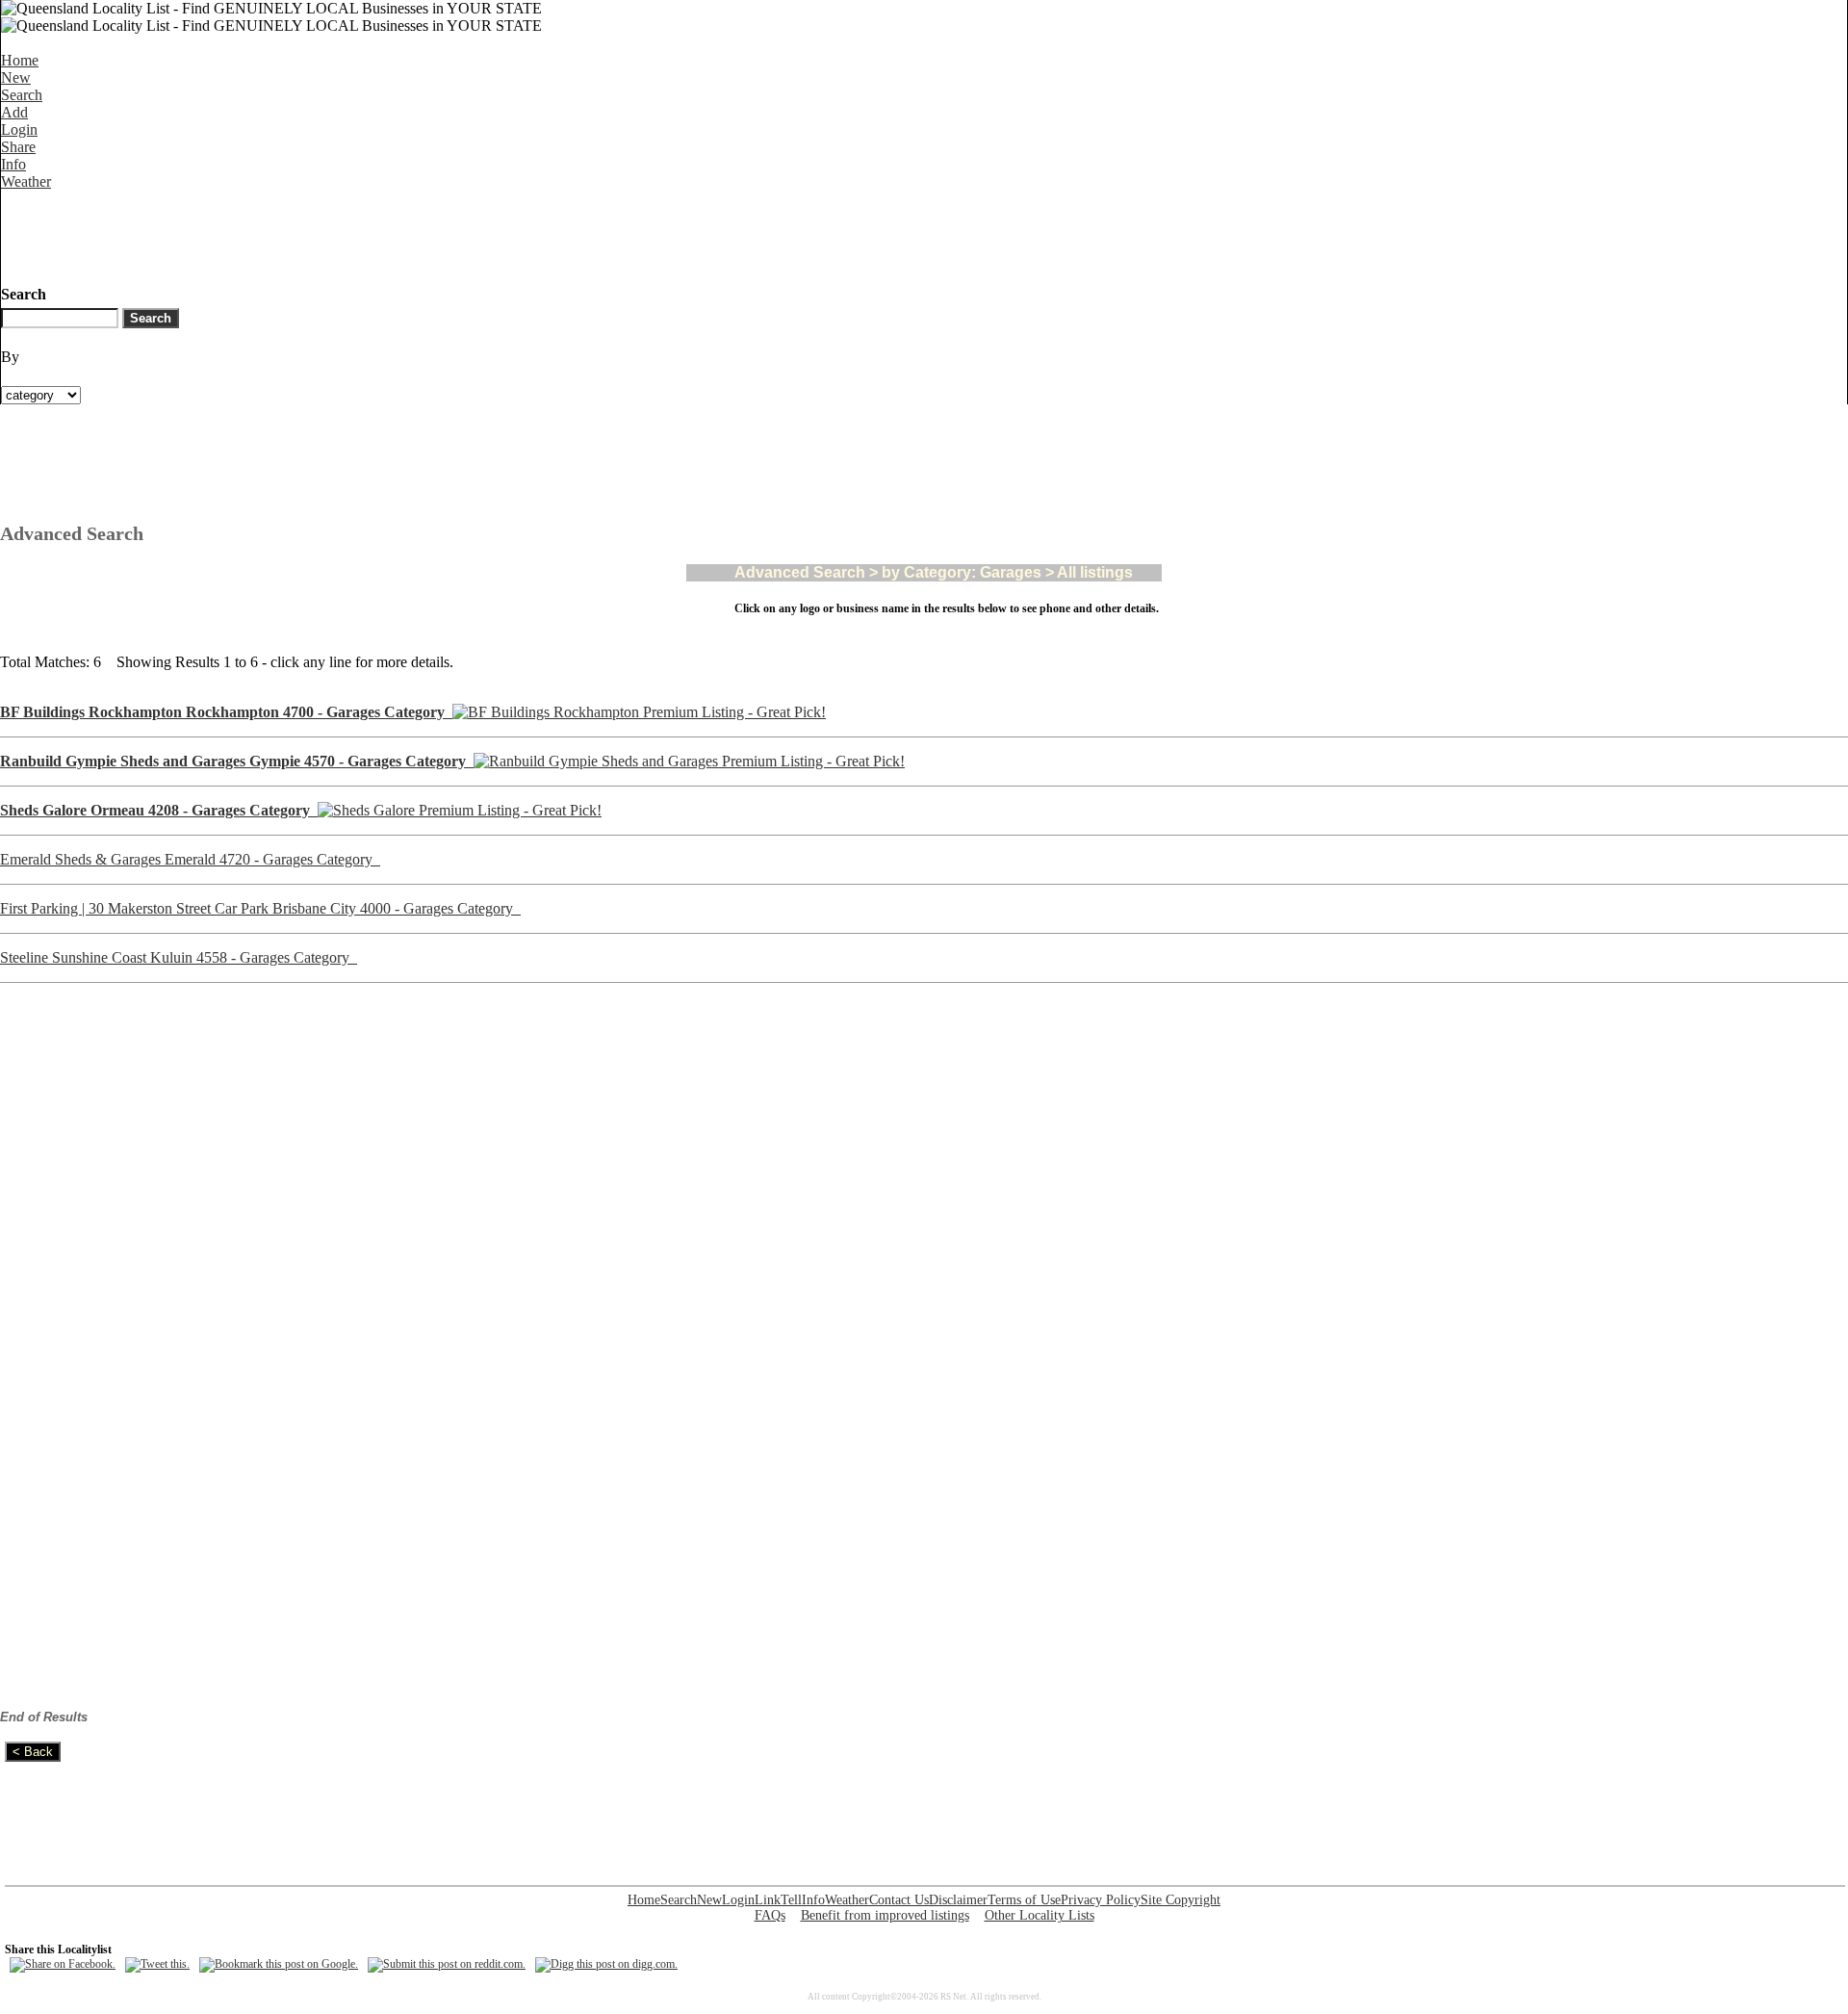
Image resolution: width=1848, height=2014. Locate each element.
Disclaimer (958, 1900)
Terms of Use (1024, 1900)
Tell (791, 1900)
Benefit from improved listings (885, 1915)
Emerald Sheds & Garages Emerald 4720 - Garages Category (190, 859)
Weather (26, 181)
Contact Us (899, 1900)
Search (22, 95)
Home (20, 60)
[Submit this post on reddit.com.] (447, 1964)
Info (13, 164)
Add (14, 112)
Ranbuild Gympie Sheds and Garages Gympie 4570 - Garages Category (237, 761)
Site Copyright (1181, 1900)
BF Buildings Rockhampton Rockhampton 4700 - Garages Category (226, 712)
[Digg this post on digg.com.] (606, 1964)
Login (19, 129)
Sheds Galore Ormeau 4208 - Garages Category (159, 810)
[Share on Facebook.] (63, 1964)
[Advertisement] (351, 234)
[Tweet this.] (157, 1964)
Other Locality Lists (1039, 1915)
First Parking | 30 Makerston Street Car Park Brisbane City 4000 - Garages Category (260, 908)
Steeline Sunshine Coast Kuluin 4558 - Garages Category (179, 957)
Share (18, 147)
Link (768, 1900)
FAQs (770, 1915)
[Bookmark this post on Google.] (279, 1964)
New (16, 77)
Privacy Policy (1101, 1900)
